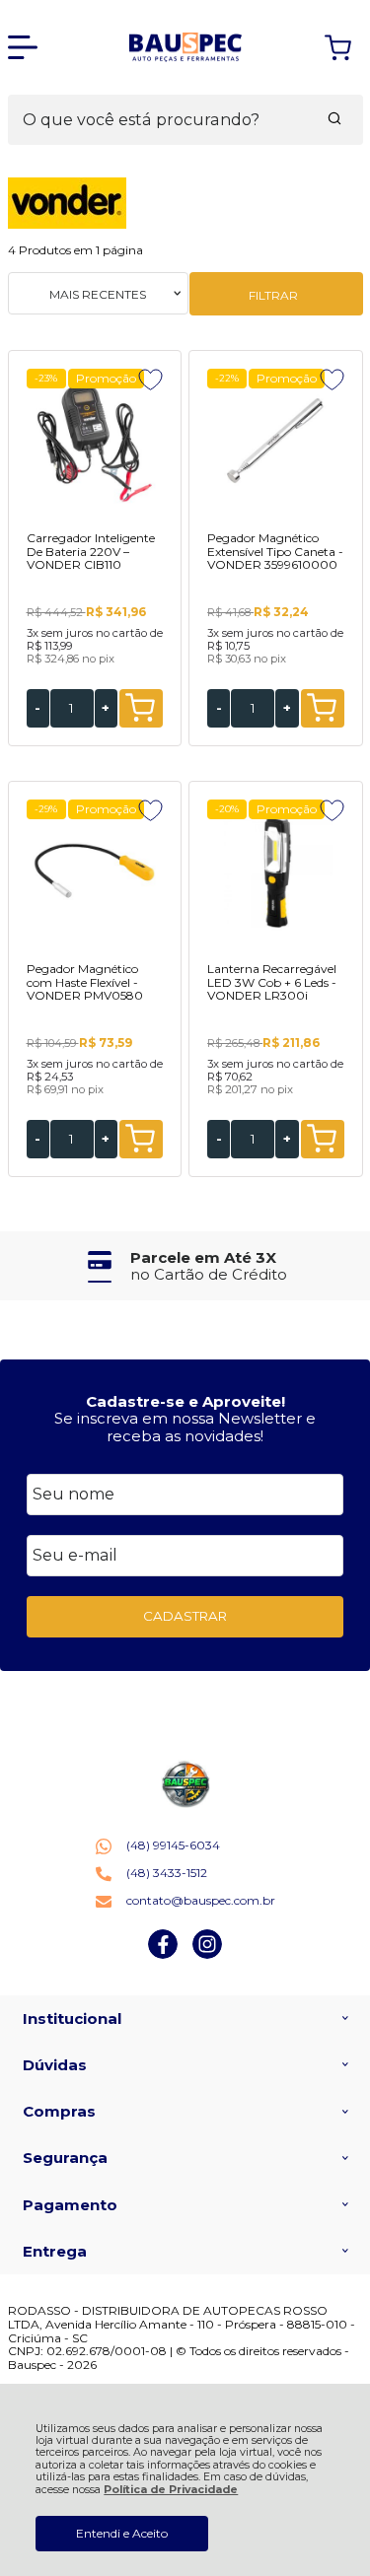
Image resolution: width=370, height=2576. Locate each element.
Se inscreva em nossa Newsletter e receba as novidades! (185, 1427)
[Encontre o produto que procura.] (334, 120)
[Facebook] (163, 1954)
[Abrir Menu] (23, 47)
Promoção (106, 378)
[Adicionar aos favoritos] (150, 380)
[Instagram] (207, 1954)
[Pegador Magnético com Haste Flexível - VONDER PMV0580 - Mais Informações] (95, 873)
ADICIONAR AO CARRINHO (141, 708)
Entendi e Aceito (122, 2533)
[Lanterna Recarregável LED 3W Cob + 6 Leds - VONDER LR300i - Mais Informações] (275, 873)
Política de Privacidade (171, 2490)
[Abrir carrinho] (338, 48)
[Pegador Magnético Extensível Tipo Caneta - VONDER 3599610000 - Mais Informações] (275, 443)
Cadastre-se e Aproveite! (185, 1401)
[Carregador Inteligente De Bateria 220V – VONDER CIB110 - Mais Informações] (95, 443)
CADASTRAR (185, 1616)
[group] (185, 1266)
